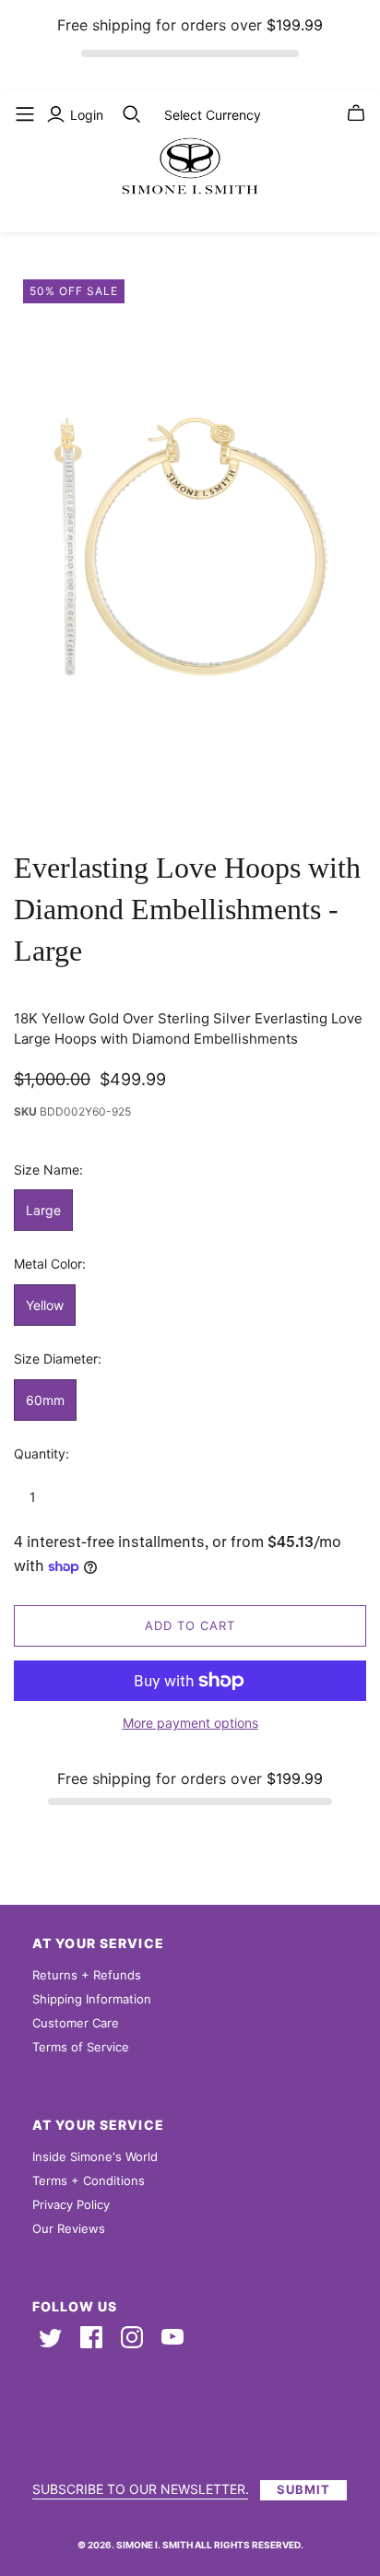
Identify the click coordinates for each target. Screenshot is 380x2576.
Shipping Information (92, 1999)
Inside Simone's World (95, 2157)
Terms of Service (81, 2047)
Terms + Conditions (89, 2180)
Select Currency (213, 115)
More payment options (190, 1723)
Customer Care (76, 2023)
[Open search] (132, 114)
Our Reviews (69, 2228)
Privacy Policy (71, 2204)
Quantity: (42, 1453)
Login (87, 115)
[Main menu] (25, 114)
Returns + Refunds (87, 1975)
